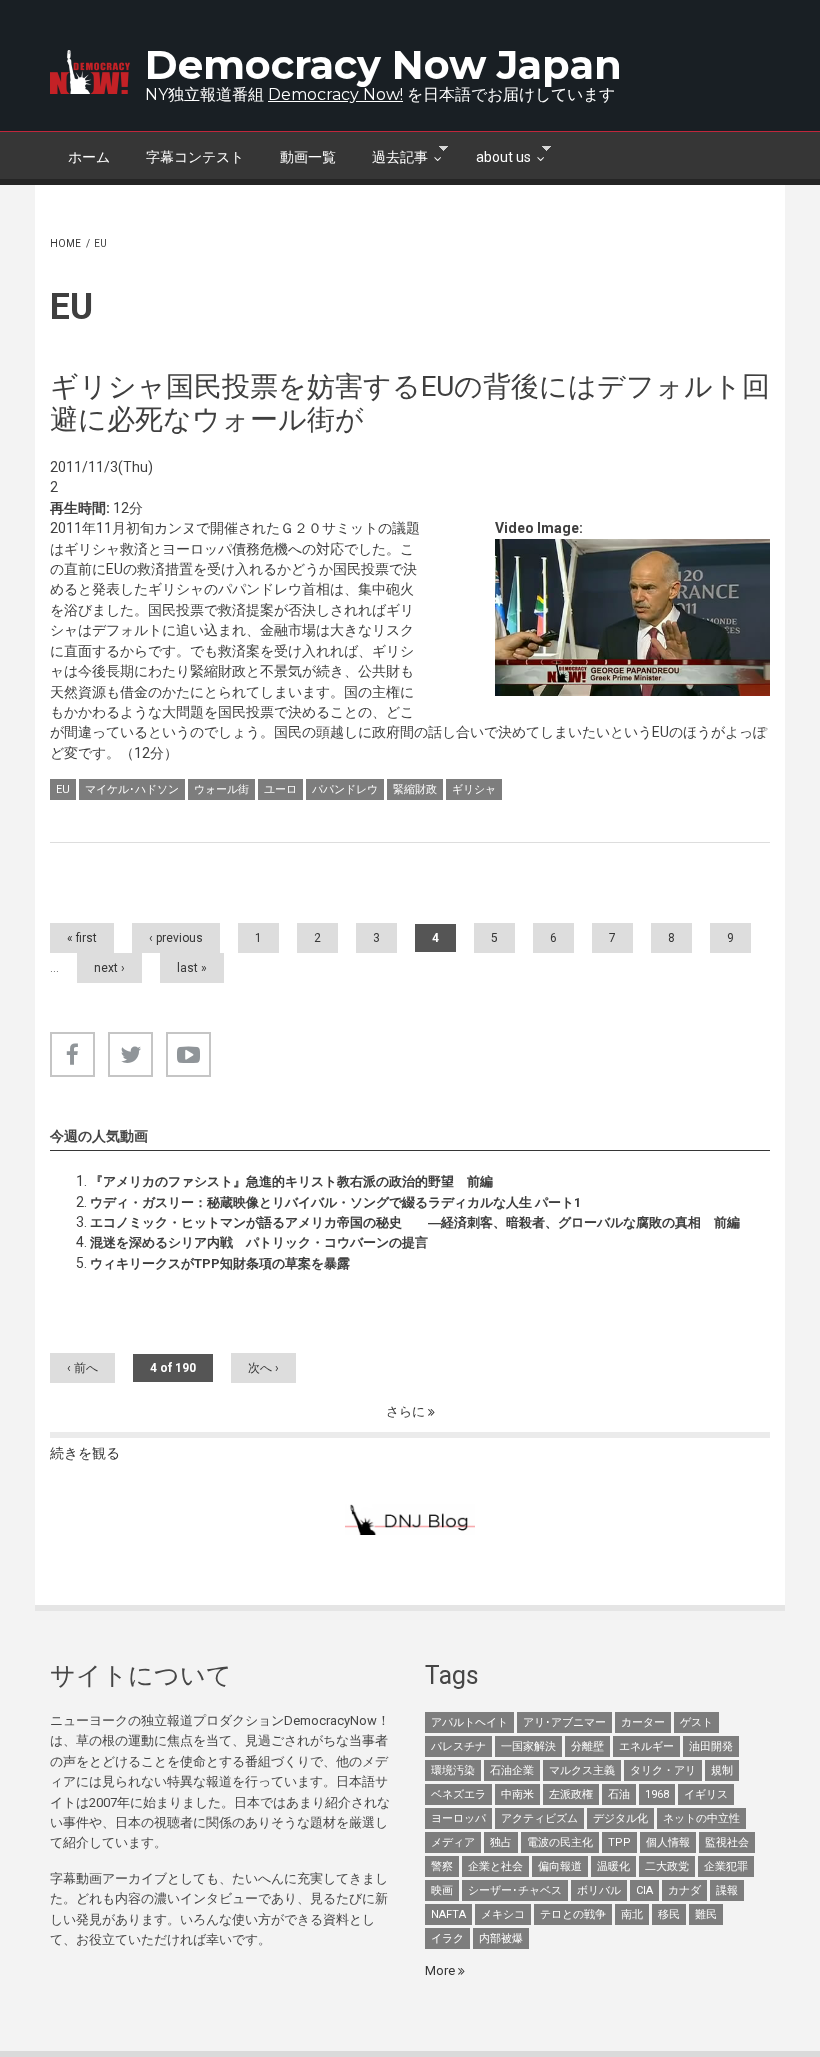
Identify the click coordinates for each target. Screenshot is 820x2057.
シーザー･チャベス (515, 1890)
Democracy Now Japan (383, 64)
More (441, 1970)
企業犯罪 (726, 1866)
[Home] (90, 72)
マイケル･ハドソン (132, 789)
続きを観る (85, 1453)
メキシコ (503, 1914)
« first (82, 938)
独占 (501, 1842)
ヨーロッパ (458, 1818)
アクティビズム (539, 1818)
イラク (447, 1938)
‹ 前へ (82, 1368)
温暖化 (613, 1866)
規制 (722, 1770)
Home (65, 243)
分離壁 (587, 1746)
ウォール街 (221, 789)
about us (494, 155)
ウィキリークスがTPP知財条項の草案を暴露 (220, 1263)
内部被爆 (501, 1938)
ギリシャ (474, 789)
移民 (669, 1914)
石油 (619, 1794)
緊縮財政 (415, 789)
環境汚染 (453, 1770)
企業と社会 (495, 1866)
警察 (442, 1866)
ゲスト (696, 1722)
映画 (442, 1890)
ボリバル (599, 1890)
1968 (657, 1794)
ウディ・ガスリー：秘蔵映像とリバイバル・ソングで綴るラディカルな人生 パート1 (335, 1202)
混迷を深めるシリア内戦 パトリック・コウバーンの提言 (259, 1242)
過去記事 (391, 155)
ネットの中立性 (701, 1818)
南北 (632, 1914)
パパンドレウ (345, 789)
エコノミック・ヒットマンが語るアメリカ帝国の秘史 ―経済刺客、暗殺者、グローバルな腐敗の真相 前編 (415, 1222)
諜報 (727, 1890)
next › (109, 968)
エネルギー (646, 1746)
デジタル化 (620, 1818)
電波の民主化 (560, 1842)
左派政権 (571, 1794)
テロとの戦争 (573, 1914)
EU (63, 789)
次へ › (263, 1368)
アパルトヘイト (469, 1722)
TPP (619, 1842)
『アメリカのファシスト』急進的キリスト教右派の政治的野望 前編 (291, 1181)
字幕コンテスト (195, 157)
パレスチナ (458, 1746)
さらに (407, 1411)
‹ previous (176, 938)
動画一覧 (308, 157)
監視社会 (727, 1842)
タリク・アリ (663, 1770)
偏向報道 (560, 1866)
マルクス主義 (582, 1770)
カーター (643, 1722)
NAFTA (448, 1914)
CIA (644, 1890)
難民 (706, 1914)
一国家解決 (528, 1746)
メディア (453, 1842)
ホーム (89, 157)
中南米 (517, 1794)
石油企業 (512, 1770)
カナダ (684, 1890)
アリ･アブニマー (564, 1722)
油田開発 (711, 1746)
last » (192, 968)
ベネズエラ (458, 1794)
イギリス (706, 1794)
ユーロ (280, 789)
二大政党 (667, 1866)
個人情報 (668, 1842)
